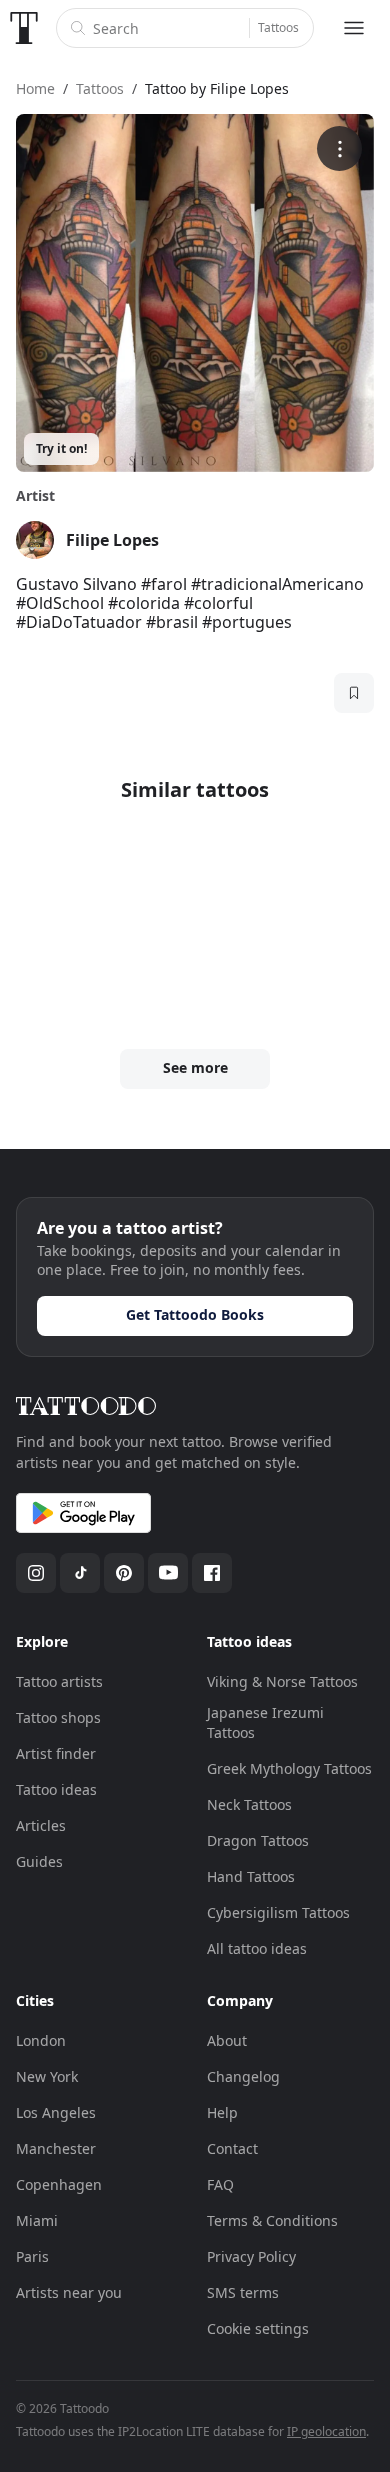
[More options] (339, 148)
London (41, 2040)
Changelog (243, 2076)
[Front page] (24, 28)
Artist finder (56, 1753)
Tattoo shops (58, 1717)
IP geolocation (326, 2431)
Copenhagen (59, 2184)
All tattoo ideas (257, 1948)
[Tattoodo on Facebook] (212, 1573)
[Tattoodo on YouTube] (168, 1573)
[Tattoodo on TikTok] (80, 1573)
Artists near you (69, 2292)
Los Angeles (56, 2112)
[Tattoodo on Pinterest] (124, 1573)
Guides (39, 1861)
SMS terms (243, 2292)
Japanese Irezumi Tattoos (265, 1722)
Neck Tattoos (249, 1804)
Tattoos (278, 27)
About (227, 2040)
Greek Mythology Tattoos (289, 1768)
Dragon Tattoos (258, 1840)
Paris (32, 2256)
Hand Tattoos (251, 1876)
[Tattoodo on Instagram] (36, 1573)
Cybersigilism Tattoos (278, 1912)
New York (47, 2076)
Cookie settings (258, 2328)
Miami (37, 2220)
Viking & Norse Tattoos (282, 1681)
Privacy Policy (251, 2256)
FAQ (220, 2184)
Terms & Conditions (272, 2220)
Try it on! (61, 448)
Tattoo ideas (56, 1789)
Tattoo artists (59, 1681)
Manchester (56, 2148)
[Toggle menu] (354, 28)
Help (222, 2112)
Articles (41, 1825)
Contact (232, 2148)
